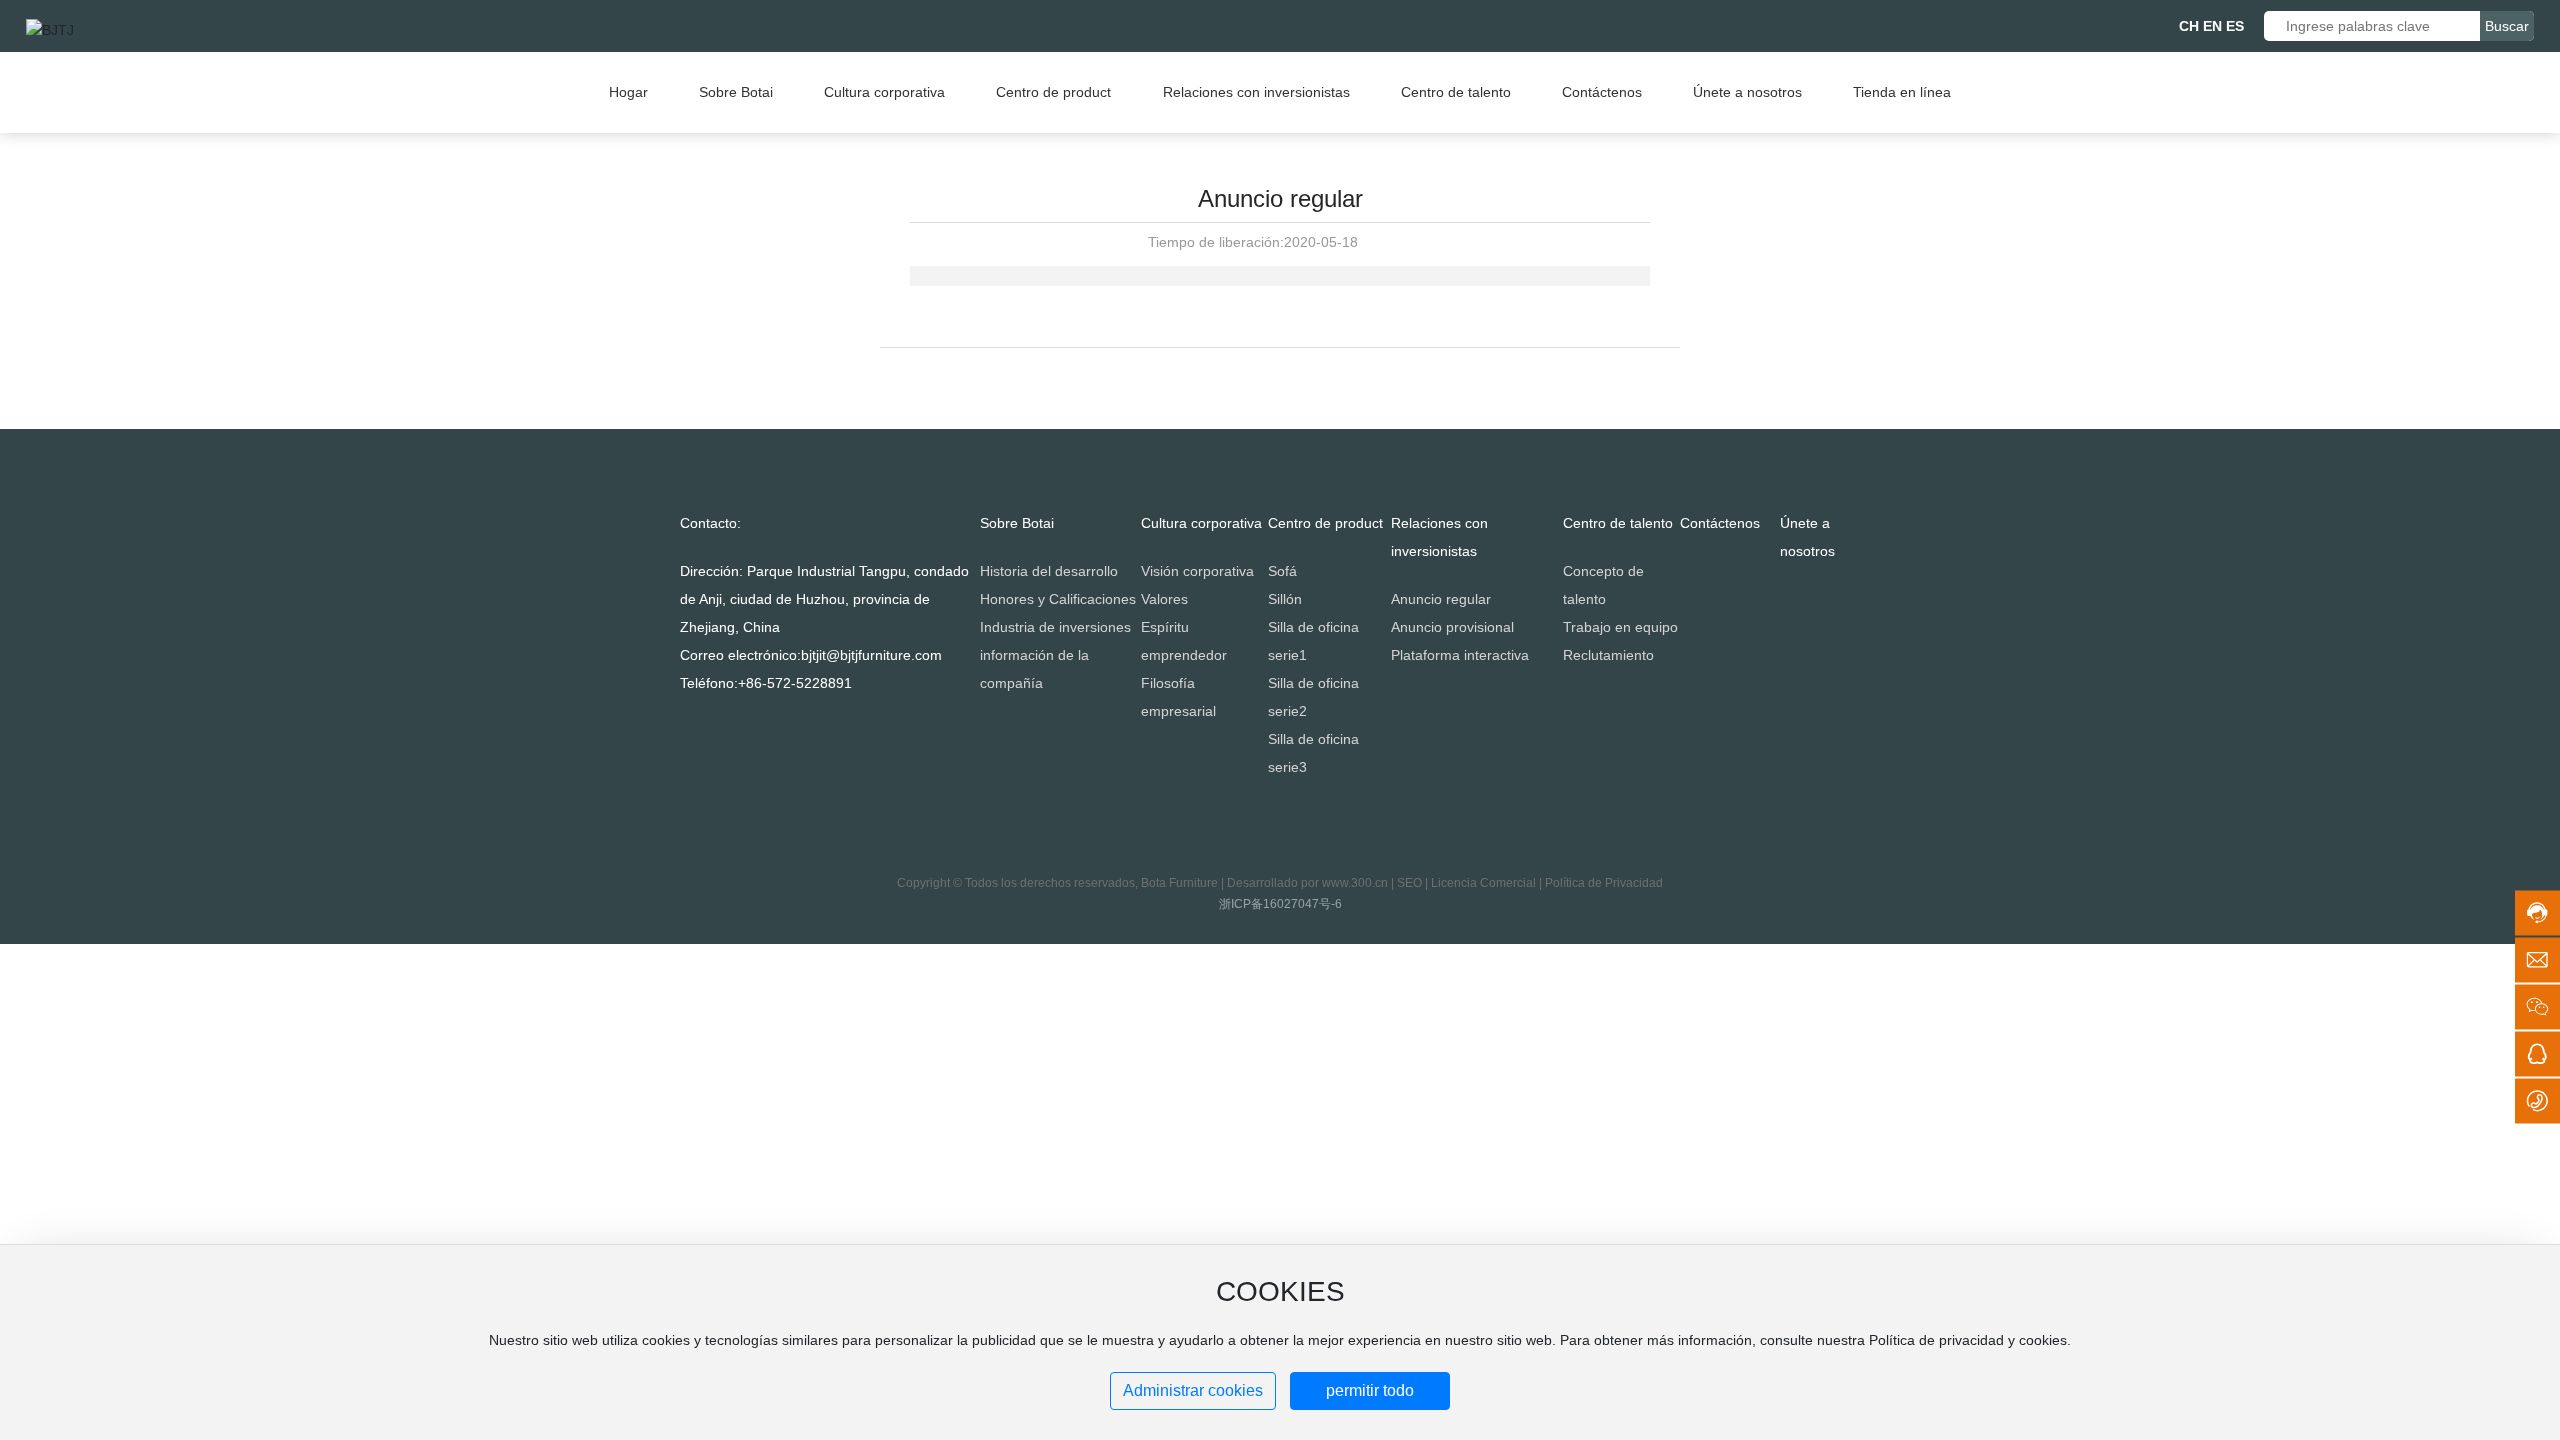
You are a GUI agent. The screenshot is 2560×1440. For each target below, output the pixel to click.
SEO (1409, 883)
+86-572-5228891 (795, 683)
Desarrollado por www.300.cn (1307, 883)
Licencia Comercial (1483, 883)
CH (2189, 26)
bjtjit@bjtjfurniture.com (871, 655)
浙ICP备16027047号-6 (1280, 904)
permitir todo (1370, 1390)
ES (2235, 26)
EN (2212, 26)
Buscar (2507, 26)
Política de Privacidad (1604, 883)
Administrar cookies (1193, 1390)
